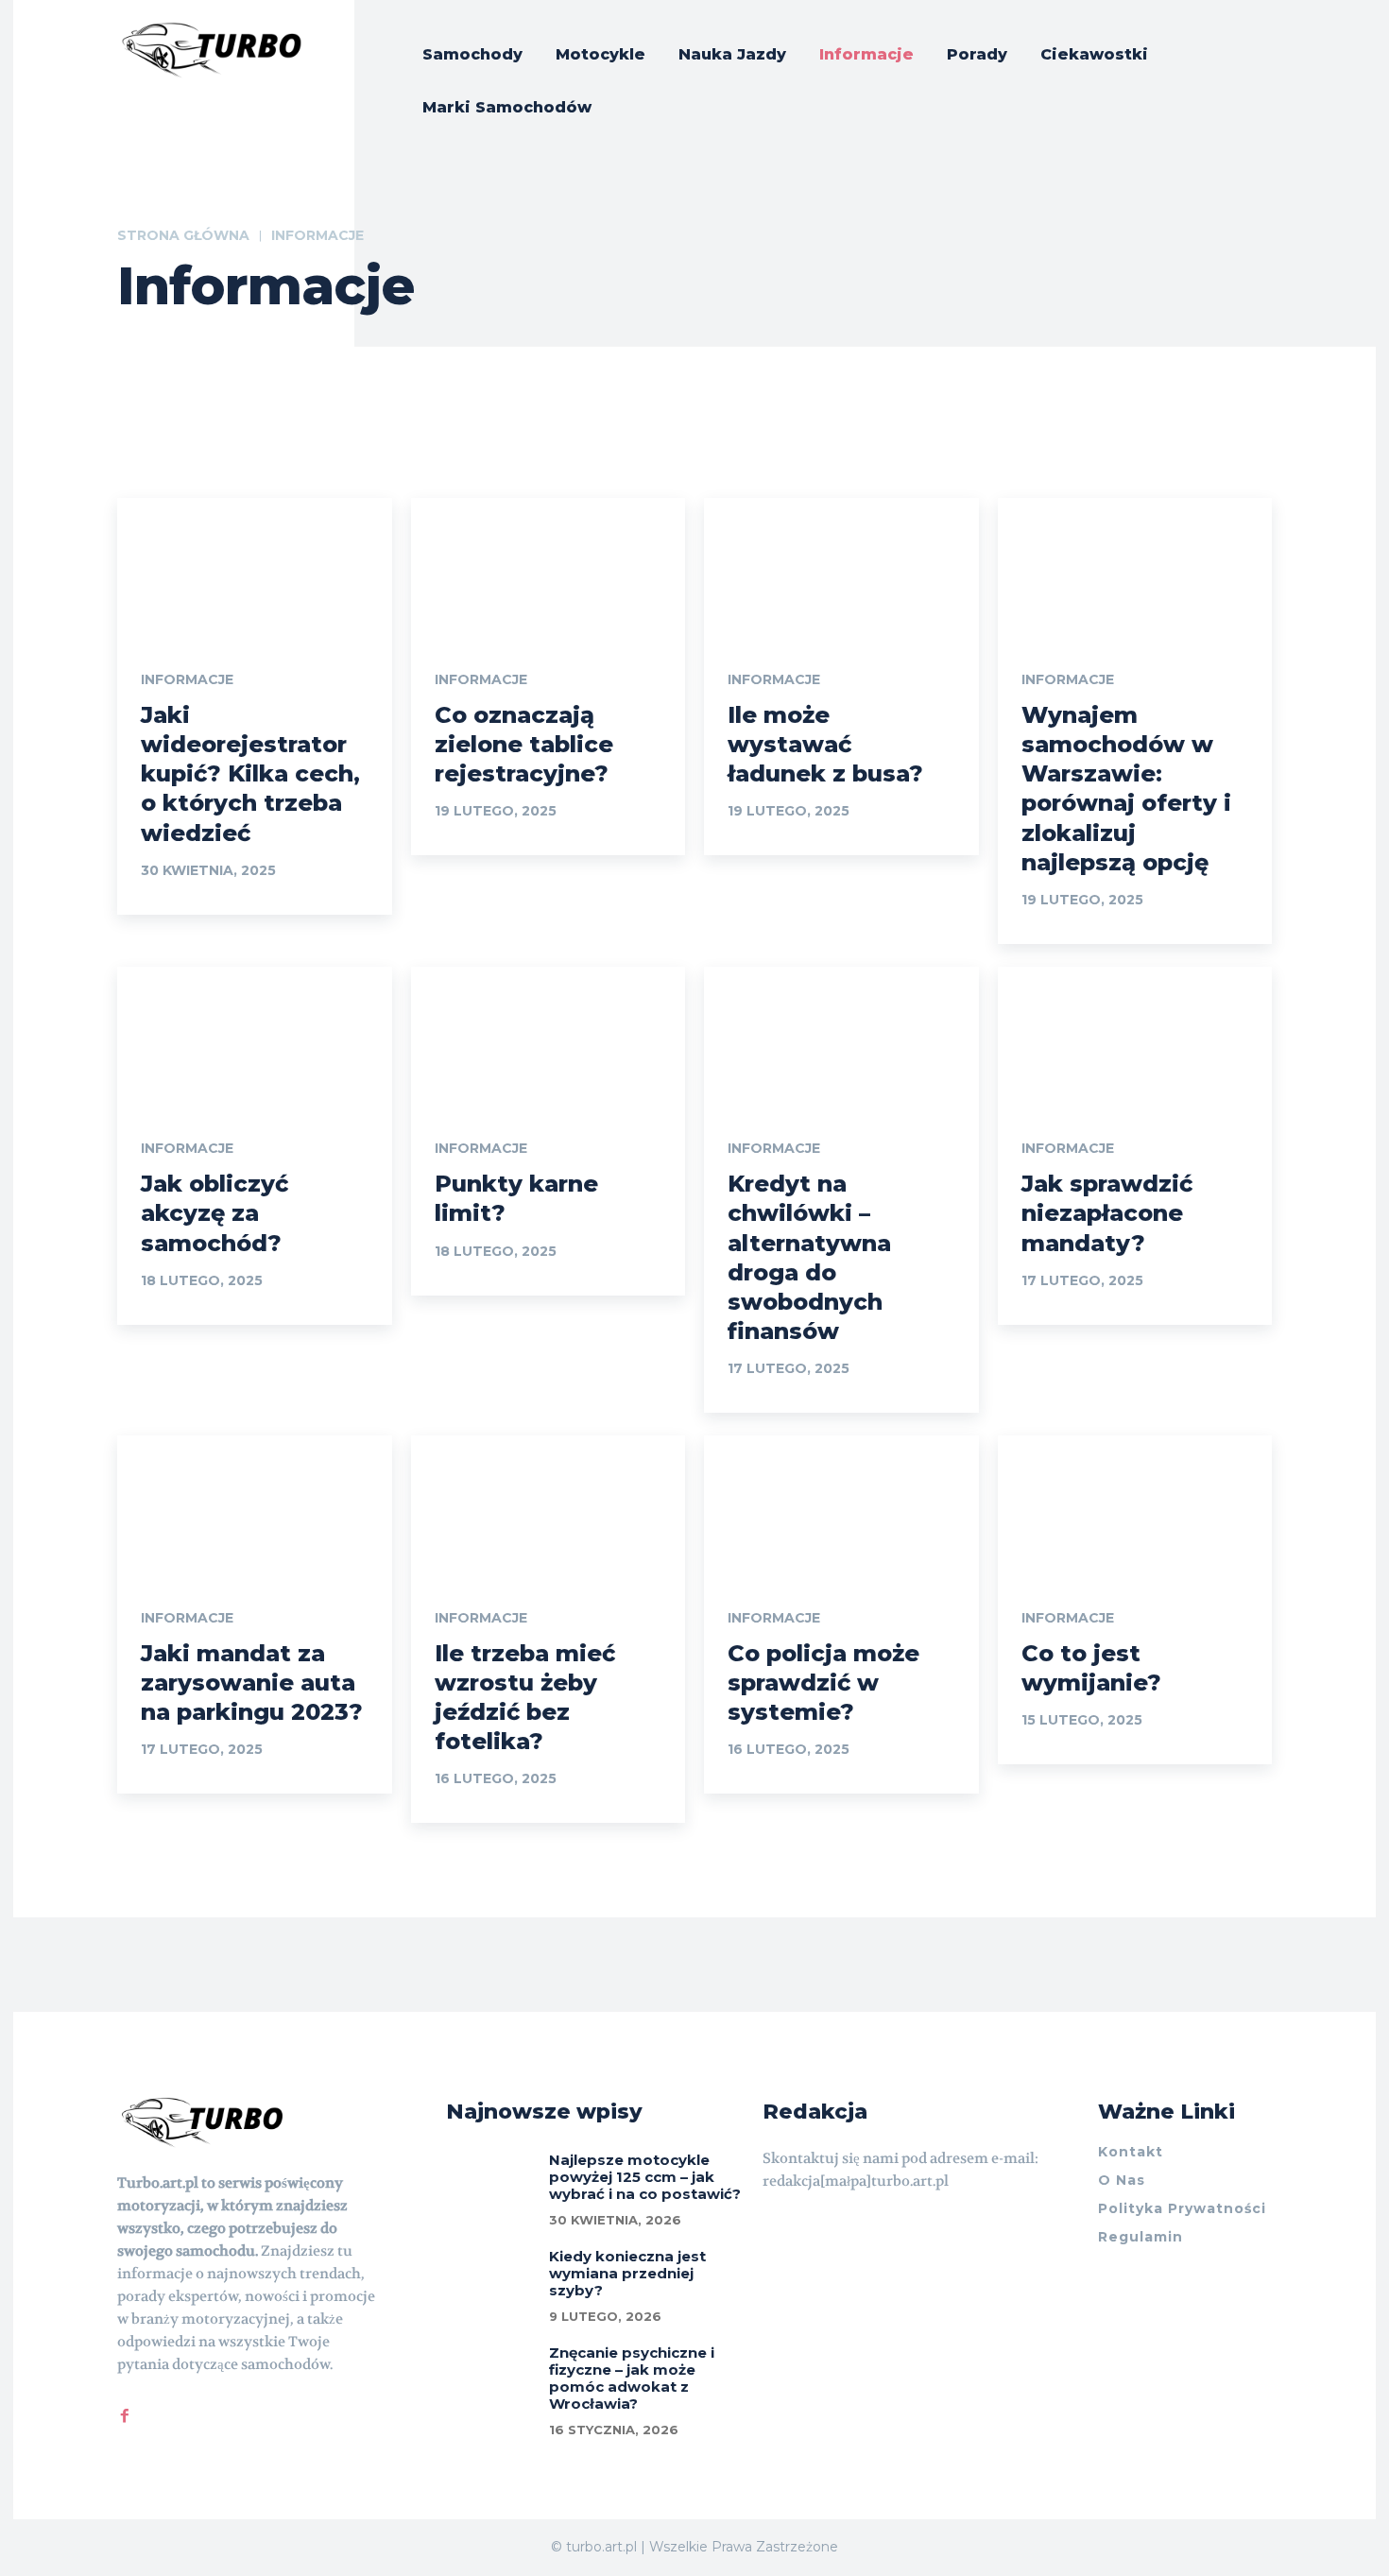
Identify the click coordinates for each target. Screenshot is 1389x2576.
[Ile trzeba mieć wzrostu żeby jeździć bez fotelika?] (549, 1504)
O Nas (1122, 2180)
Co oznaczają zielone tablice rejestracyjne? (524, 744)
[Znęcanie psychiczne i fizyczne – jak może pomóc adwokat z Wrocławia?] (491, 2371)
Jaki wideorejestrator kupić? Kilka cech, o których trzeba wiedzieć (250, 774)
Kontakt (1131, 2152)
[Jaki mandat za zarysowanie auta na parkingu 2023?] (255, 1504)
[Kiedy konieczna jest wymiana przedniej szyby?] (491, 2275)
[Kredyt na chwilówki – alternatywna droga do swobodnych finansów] (841, 1035)
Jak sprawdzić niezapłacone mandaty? (1107, 1213)
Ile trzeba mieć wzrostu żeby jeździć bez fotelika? (525, 1698)
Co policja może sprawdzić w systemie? (823, 1683)
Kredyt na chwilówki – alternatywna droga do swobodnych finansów (809, 1257)
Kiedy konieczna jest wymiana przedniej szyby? (627, 2273)
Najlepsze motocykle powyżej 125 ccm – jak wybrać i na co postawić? (645, 2177)
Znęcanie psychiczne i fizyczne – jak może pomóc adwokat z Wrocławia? (632, 2378)
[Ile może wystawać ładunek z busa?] (841, 567)
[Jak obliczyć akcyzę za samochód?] (255, 1035)
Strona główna (183, 235)
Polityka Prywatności (1182, 2208)
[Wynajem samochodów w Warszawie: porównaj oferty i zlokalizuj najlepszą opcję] (1135, 567)
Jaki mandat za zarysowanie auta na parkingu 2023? (252, 1683)
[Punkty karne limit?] (549, 1035)
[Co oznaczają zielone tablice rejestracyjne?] (549, 567)
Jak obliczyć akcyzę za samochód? (214, 1213)
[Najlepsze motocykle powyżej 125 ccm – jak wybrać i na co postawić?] (491, 2178)
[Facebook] (125, 2412)
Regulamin (1140, 2237)
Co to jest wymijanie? (1091, 1668)
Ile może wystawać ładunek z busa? (825, 744)
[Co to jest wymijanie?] (1135, 1504)
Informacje (187, 679)
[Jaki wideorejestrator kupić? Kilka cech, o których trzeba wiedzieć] (255, 567)
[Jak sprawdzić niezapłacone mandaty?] (1135, 1035)
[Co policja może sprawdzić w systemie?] (841, 1504)
